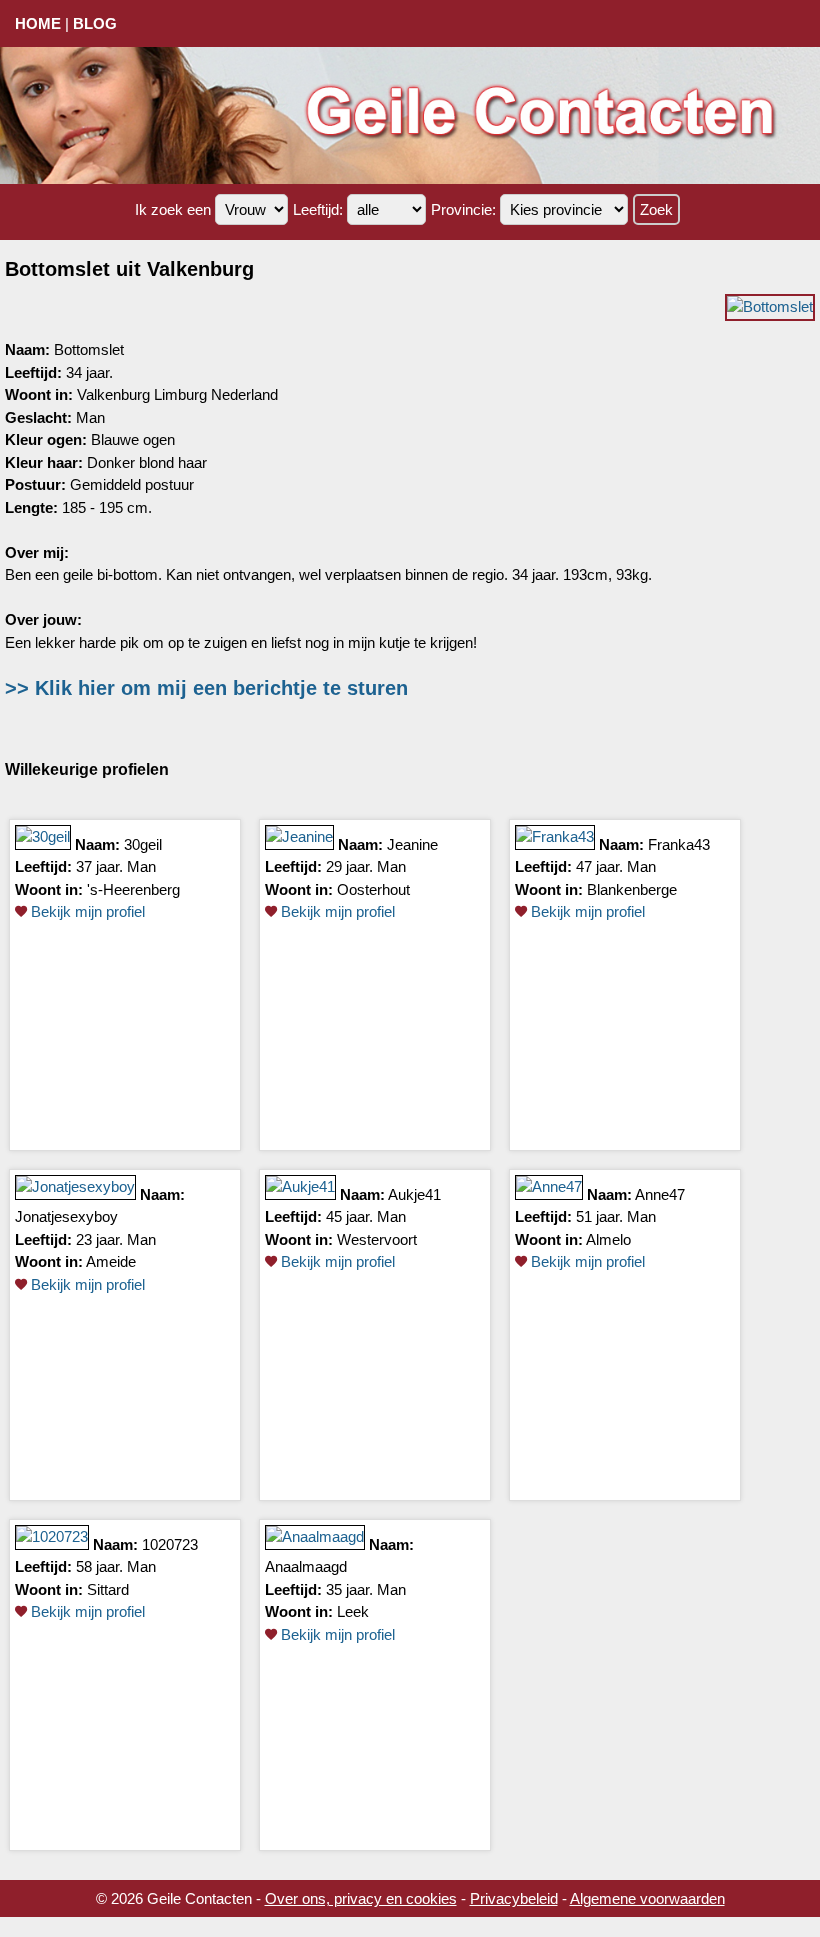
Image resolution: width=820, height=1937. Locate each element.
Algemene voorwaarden (647, 1898)
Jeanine (412, 844)
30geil (143, 844)
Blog (95, 23)
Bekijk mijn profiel (86, 911)
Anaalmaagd (306, 1566)
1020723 (170, 1544)
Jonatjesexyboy (66, 1216)
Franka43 (679, 844)
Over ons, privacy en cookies (361, 1898)
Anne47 (660, 1194)
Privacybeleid (514, 1898)
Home (38, 23)
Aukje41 (414, 1194)
